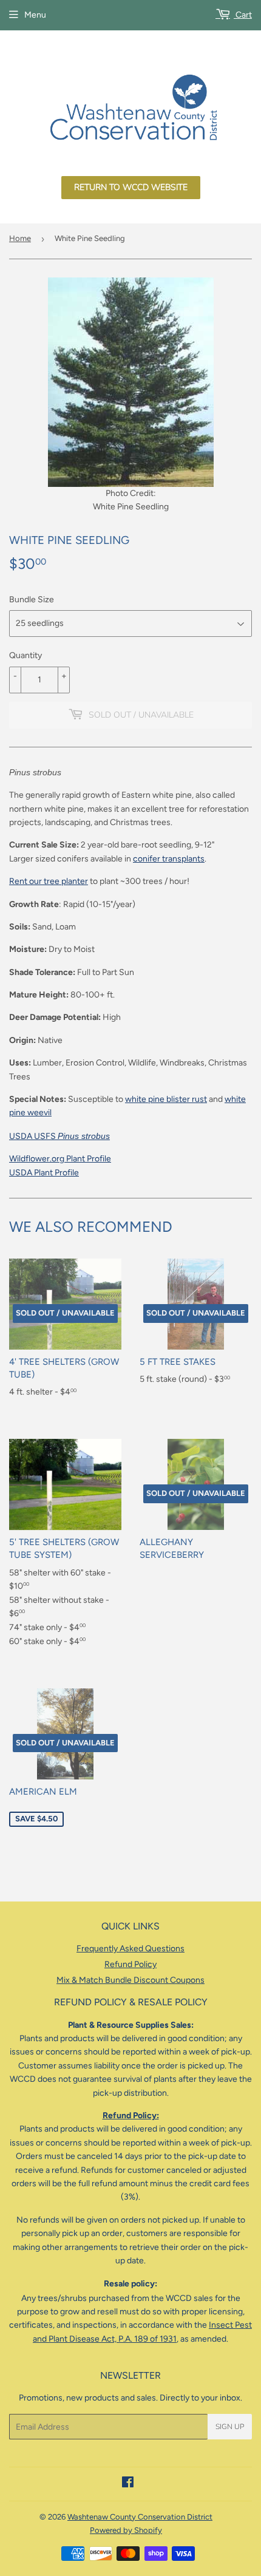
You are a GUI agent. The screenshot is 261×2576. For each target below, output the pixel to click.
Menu (35, 15)
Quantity (25, 655)
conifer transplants (169, 859)
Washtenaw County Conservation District (140, 2517)
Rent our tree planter (49, 881)
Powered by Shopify (126, 2530)
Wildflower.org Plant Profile (60, 1159)
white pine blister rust (166, 1099)
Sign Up (230, 2427)
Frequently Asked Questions (130, 1949)
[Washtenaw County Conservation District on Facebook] (128, 2484)
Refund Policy (130, 1964)
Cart (243, 15)
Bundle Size (32, 600)
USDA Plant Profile (44, 1173)
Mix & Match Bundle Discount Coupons (130, 1980)
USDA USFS (59, 1136)
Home (20, 238)
